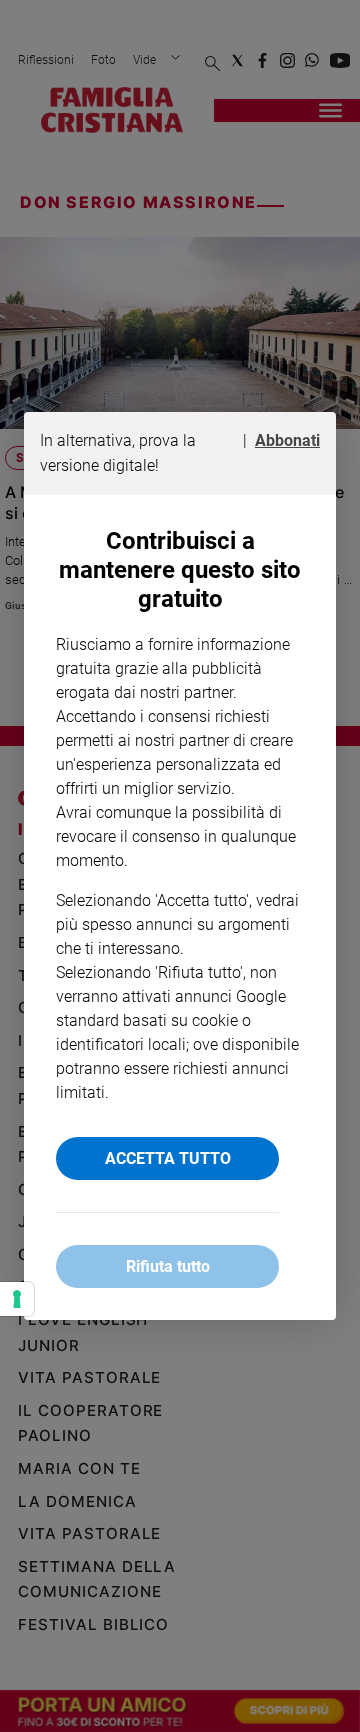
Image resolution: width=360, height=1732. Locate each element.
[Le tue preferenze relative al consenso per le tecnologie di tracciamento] (17, 1299)
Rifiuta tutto (168, 1266)
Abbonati (287, 440)
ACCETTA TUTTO (168, 1158)
